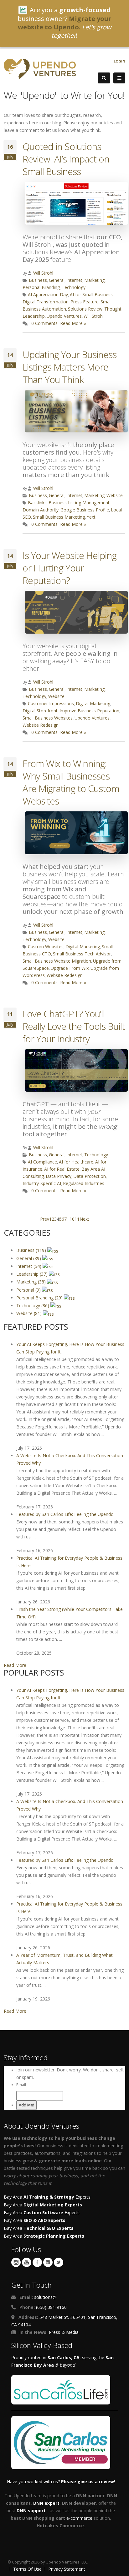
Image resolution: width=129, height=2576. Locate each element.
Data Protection (90, 1176)
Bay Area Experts (47, 2197)
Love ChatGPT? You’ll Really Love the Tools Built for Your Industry (74, 1026)
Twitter (59, 2262)
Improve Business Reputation (89, 711)
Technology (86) (33, 1305)
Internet (74, 280)
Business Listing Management (79, 503)
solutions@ (45, 2297)
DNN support (31, 2511)
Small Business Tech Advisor (82, 954)
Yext (91, 517)
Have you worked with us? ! (61, 2481)
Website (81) (30, 1313)
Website (115, 495)
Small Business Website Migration (57, 961)
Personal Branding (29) (40, 1298)
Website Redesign (41, 725)
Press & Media (64, 2332)
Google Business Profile (85, 510)
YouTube (27, 2262)
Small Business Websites (48, 718)
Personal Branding (41, 287)
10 (72, 1219)
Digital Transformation (46, 302)
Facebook (37, 2262)
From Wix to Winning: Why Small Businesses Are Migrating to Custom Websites (71, 782)
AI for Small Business (91, 294)
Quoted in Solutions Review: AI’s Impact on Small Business (66, 159)
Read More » (73, 323)
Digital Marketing (93, 703)
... (68, 1219)
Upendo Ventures (64, 316)
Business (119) (32, 1250)
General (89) (29, 1258)
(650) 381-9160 (51, 2307)
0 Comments (44, 323)
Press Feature (85, 302)
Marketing (94, 280)
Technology (74, 287)
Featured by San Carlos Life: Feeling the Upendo (65, 1514)
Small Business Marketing (59, 517)
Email (21, 2085)
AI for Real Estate (62, 1169)
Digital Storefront (40, 711)
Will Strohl (43, 273)
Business (38, 280)
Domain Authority (41, 510)
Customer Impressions (51, 703)
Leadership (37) (33, 1274)
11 (77, 1219)
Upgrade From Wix (70, 968)
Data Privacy (59, 1176)
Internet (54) (29, 1266)
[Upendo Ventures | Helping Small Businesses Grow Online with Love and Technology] (40, 68)
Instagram (16, 2262)
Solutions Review (85, 309)
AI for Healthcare (76, 1162)
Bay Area (43, 2205)
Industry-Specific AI (42, 1183)
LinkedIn (48, 2262)
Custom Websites (46, 947)
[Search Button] (104, 78)
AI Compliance (42, 1162)
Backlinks (37, 503)
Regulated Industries (84, 1183)
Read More (15, 1665)
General (57, 280)
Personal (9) (29, 1290)
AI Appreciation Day (48, 294)
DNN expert (46, 2503)
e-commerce (79, 2518)
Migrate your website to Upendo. (65, 23)
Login (119, 61)
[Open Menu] (119, 78)
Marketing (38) (32, 1282)
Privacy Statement (67, 2569)
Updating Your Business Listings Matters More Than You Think (70, 367)
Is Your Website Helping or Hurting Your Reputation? (70, 568)
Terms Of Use (27, 2569)
